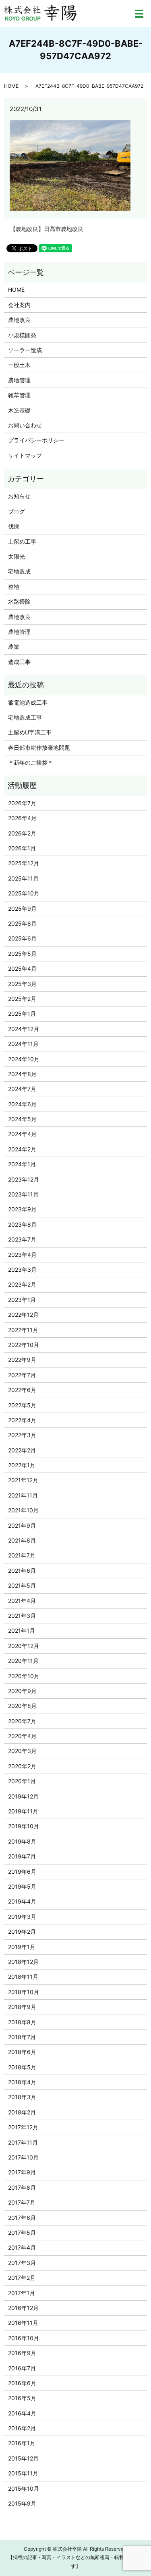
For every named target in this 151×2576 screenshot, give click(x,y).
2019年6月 (22, 1872)
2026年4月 (22, 818)
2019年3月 (22, 1917)
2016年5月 (22, 2398)
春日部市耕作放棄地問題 (39, 748)
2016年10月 (24, 2338)
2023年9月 (22, 1209)
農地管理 (19, 380)
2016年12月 (23, 2308)
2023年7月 (22, 1239)
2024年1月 (22, 1164)
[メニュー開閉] (139, 14)
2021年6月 (22, 1571)
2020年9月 (22, 1691)
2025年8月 (22, 923)
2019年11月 (23, 1811)
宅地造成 (19, 571)
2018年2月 (22, 2112)
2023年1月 (22, 1300)
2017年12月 (23, 2127)
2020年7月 (22, 1721)
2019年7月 (22, 1856)
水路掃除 (19, 601)
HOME (11, 86)
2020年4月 (22, 1736)
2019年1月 (22, 1947)
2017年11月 (23, 2142)
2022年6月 (22, 1390)
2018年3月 (22, 2097)
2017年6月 (22, 2218)
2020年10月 (24, 1676)
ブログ (17, 511)
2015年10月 (24, 2488)
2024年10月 (24, 1059)
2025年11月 (23, 878)
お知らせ (19, 496)
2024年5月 (22, 1119)
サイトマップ (25, 455)
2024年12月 (24, 1029)
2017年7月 (22, 2202)
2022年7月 (22, 1375)
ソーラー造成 (25, 350)
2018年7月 (22, 2037)
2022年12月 (23, 1315)
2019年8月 (22, 1841)
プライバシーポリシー (36, 440)
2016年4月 (22, 2413)
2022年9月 (22, 1360)
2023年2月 (22, 1284)
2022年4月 (22, 1420)
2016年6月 (22, 2383)
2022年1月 (22, 1465)
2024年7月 (22, 1089)
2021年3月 (22, 1616)
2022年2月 (22, 1450)
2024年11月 (23, 1044)
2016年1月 (22, 2443)
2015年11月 (23, 2473)
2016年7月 (22, 2368)
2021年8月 (22, 1540)
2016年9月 (22, 2353)
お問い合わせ (25, 425)
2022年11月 (23, 1330)
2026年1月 (22, 848)
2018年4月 (22, 2082)
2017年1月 (22, 2293)
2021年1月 (22, 1630)
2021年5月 (22, 1585)
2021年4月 (22, 1601)
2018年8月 (22, 2022)
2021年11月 (23, 1495)
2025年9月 (22, 909)
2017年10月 (23, 2157)
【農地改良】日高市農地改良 (47, 229)
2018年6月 (22, 2052)
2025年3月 (22, 984)
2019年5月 (22, 1886)
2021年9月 (22, 1525)
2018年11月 (23, 1977)
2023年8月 (22, 1224)
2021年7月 (22, 1555)
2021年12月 (23, 1480)
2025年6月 (22, 938)
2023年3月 (22, 1269)
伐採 (14, 526)
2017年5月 (22, 2233)
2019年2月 (22, 1931)
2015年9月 (22, 2503)
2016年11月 (23, 2323)
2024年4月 (22, 1134)
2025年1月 (22, 1014)
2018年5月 (22, 2067)
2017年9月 (22, 2172)
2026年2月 (22, 833)
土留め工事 (22, 541)
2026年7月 (22, 803)
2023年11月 (23, 1194)
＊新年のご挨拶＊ (31, 762)
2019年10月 (24, 1826)
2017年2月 (22, 2278)
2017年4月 (22, 2247)
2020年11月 (23, 1661)
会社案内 (19, 305)
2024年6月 (22, 1104)
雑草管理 (19, 395)
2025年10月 (24, 893)
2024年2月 (22, 1149)
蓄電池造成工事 (28, 702)
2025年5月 (22, 954)
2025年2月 (22, 999)
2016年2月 (22, 2428)
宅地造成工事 (25, 717)
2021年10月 (23, 1510)
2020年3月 (22, 1751)
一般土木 (19, 365)
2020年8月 (22, 1706)
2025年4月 (22, 968)
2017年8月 (22, 2187)
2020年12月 (24, 1646)
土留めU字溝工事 (30, 732)
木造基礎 (19, 410)
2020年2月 (22, 1766)
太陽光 (17, 556)
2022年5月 (22, 1405)
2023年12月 (24, 1179)
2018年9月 (22, 2007)
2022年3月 (22, 1435)
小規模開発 (22, 335)
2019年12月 (23, 1796)
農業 (14, 647)
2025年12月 (24, 863)
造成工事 (19, 662)
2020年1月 (22, 1781)
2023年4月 (22, 1255)
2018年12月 (23, 1962)
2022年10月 (24, 1345)
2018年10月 (24, 1992)
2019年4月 (22, 1901)
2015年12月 (23, 2458)
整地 (14, 587)
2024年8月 (22, 1074)
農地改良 (19, 320)
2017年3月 (22, 2263)
